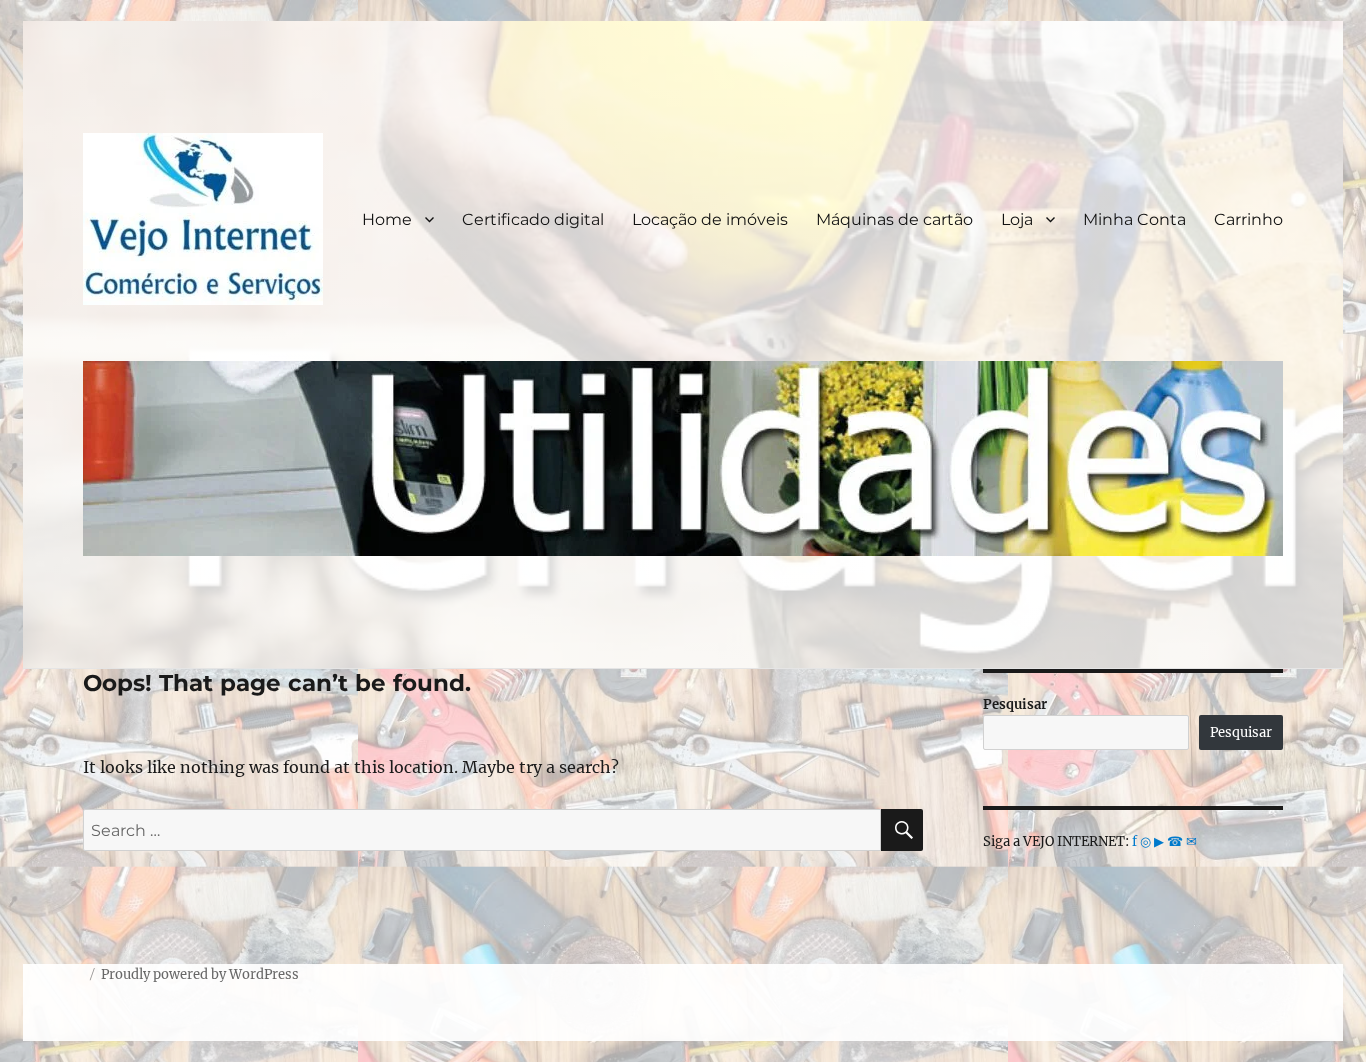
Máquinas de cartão (894, 219)
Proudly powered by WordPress (200, 974)
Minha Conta (1134, 219)
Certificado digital (533, 219)
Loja (1017, 219)
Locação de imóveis (710, 219)
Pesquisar (1015, 704)
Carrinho (1248, 219)
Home (387, 219)
